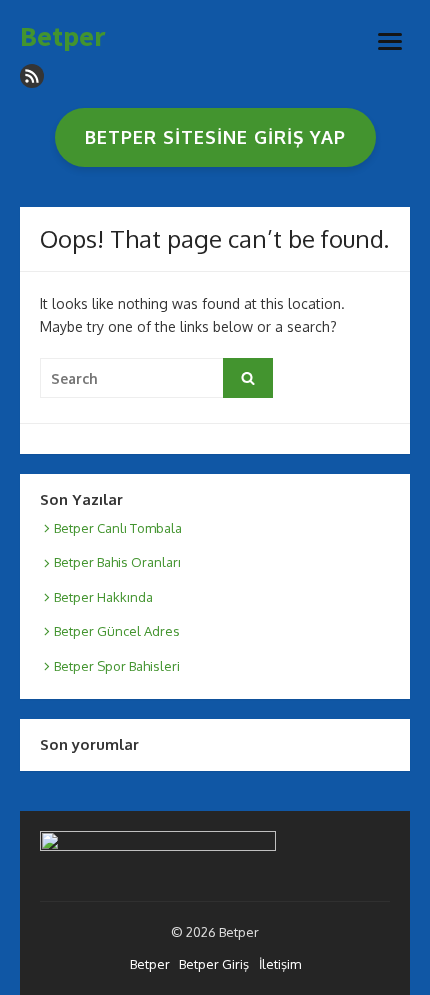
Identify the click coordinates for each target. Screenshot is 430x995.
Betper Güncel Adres (117, 631)
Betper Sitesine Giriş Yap (215, 137)
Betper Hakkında (103, 597)
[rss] (32, 76)
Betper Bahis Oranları (117, 562)
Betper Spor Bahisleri (117, 666)
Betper (62, 37)
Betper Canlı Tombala (118, 528)
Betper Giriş (214, 964)
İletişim (280, 964)
